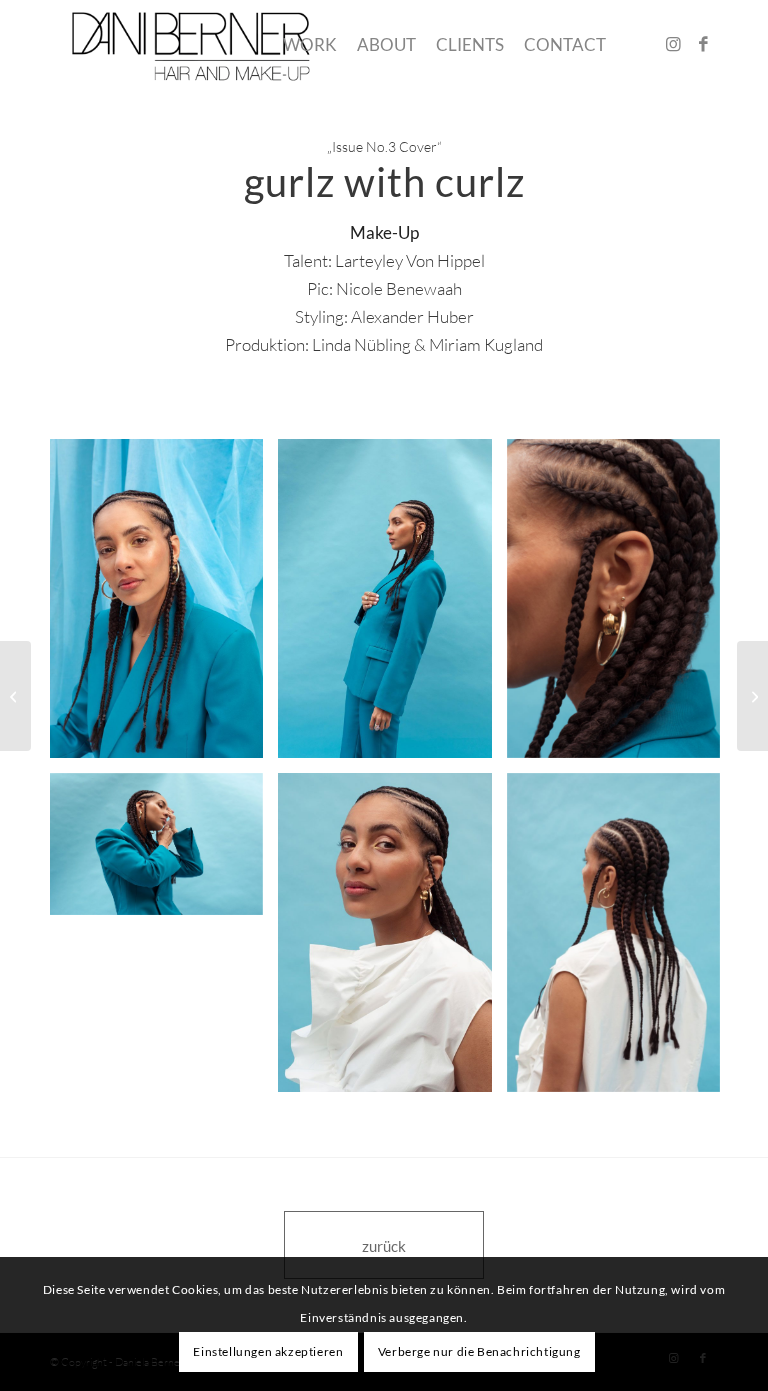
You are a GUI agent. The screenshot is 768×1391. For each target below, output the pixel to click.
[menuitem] (310, 45)
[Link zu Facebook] (703, 44)
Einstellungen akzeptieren (268, 1351)
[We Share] (752, 696)
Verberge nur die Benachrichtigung (479, 1351)
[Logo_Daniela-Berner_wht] (191, 45)
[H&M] (15, 696)
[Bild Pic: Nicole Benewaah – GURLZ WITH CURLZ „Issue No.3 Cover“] (164, 606)
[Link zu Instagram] (673, 44)
